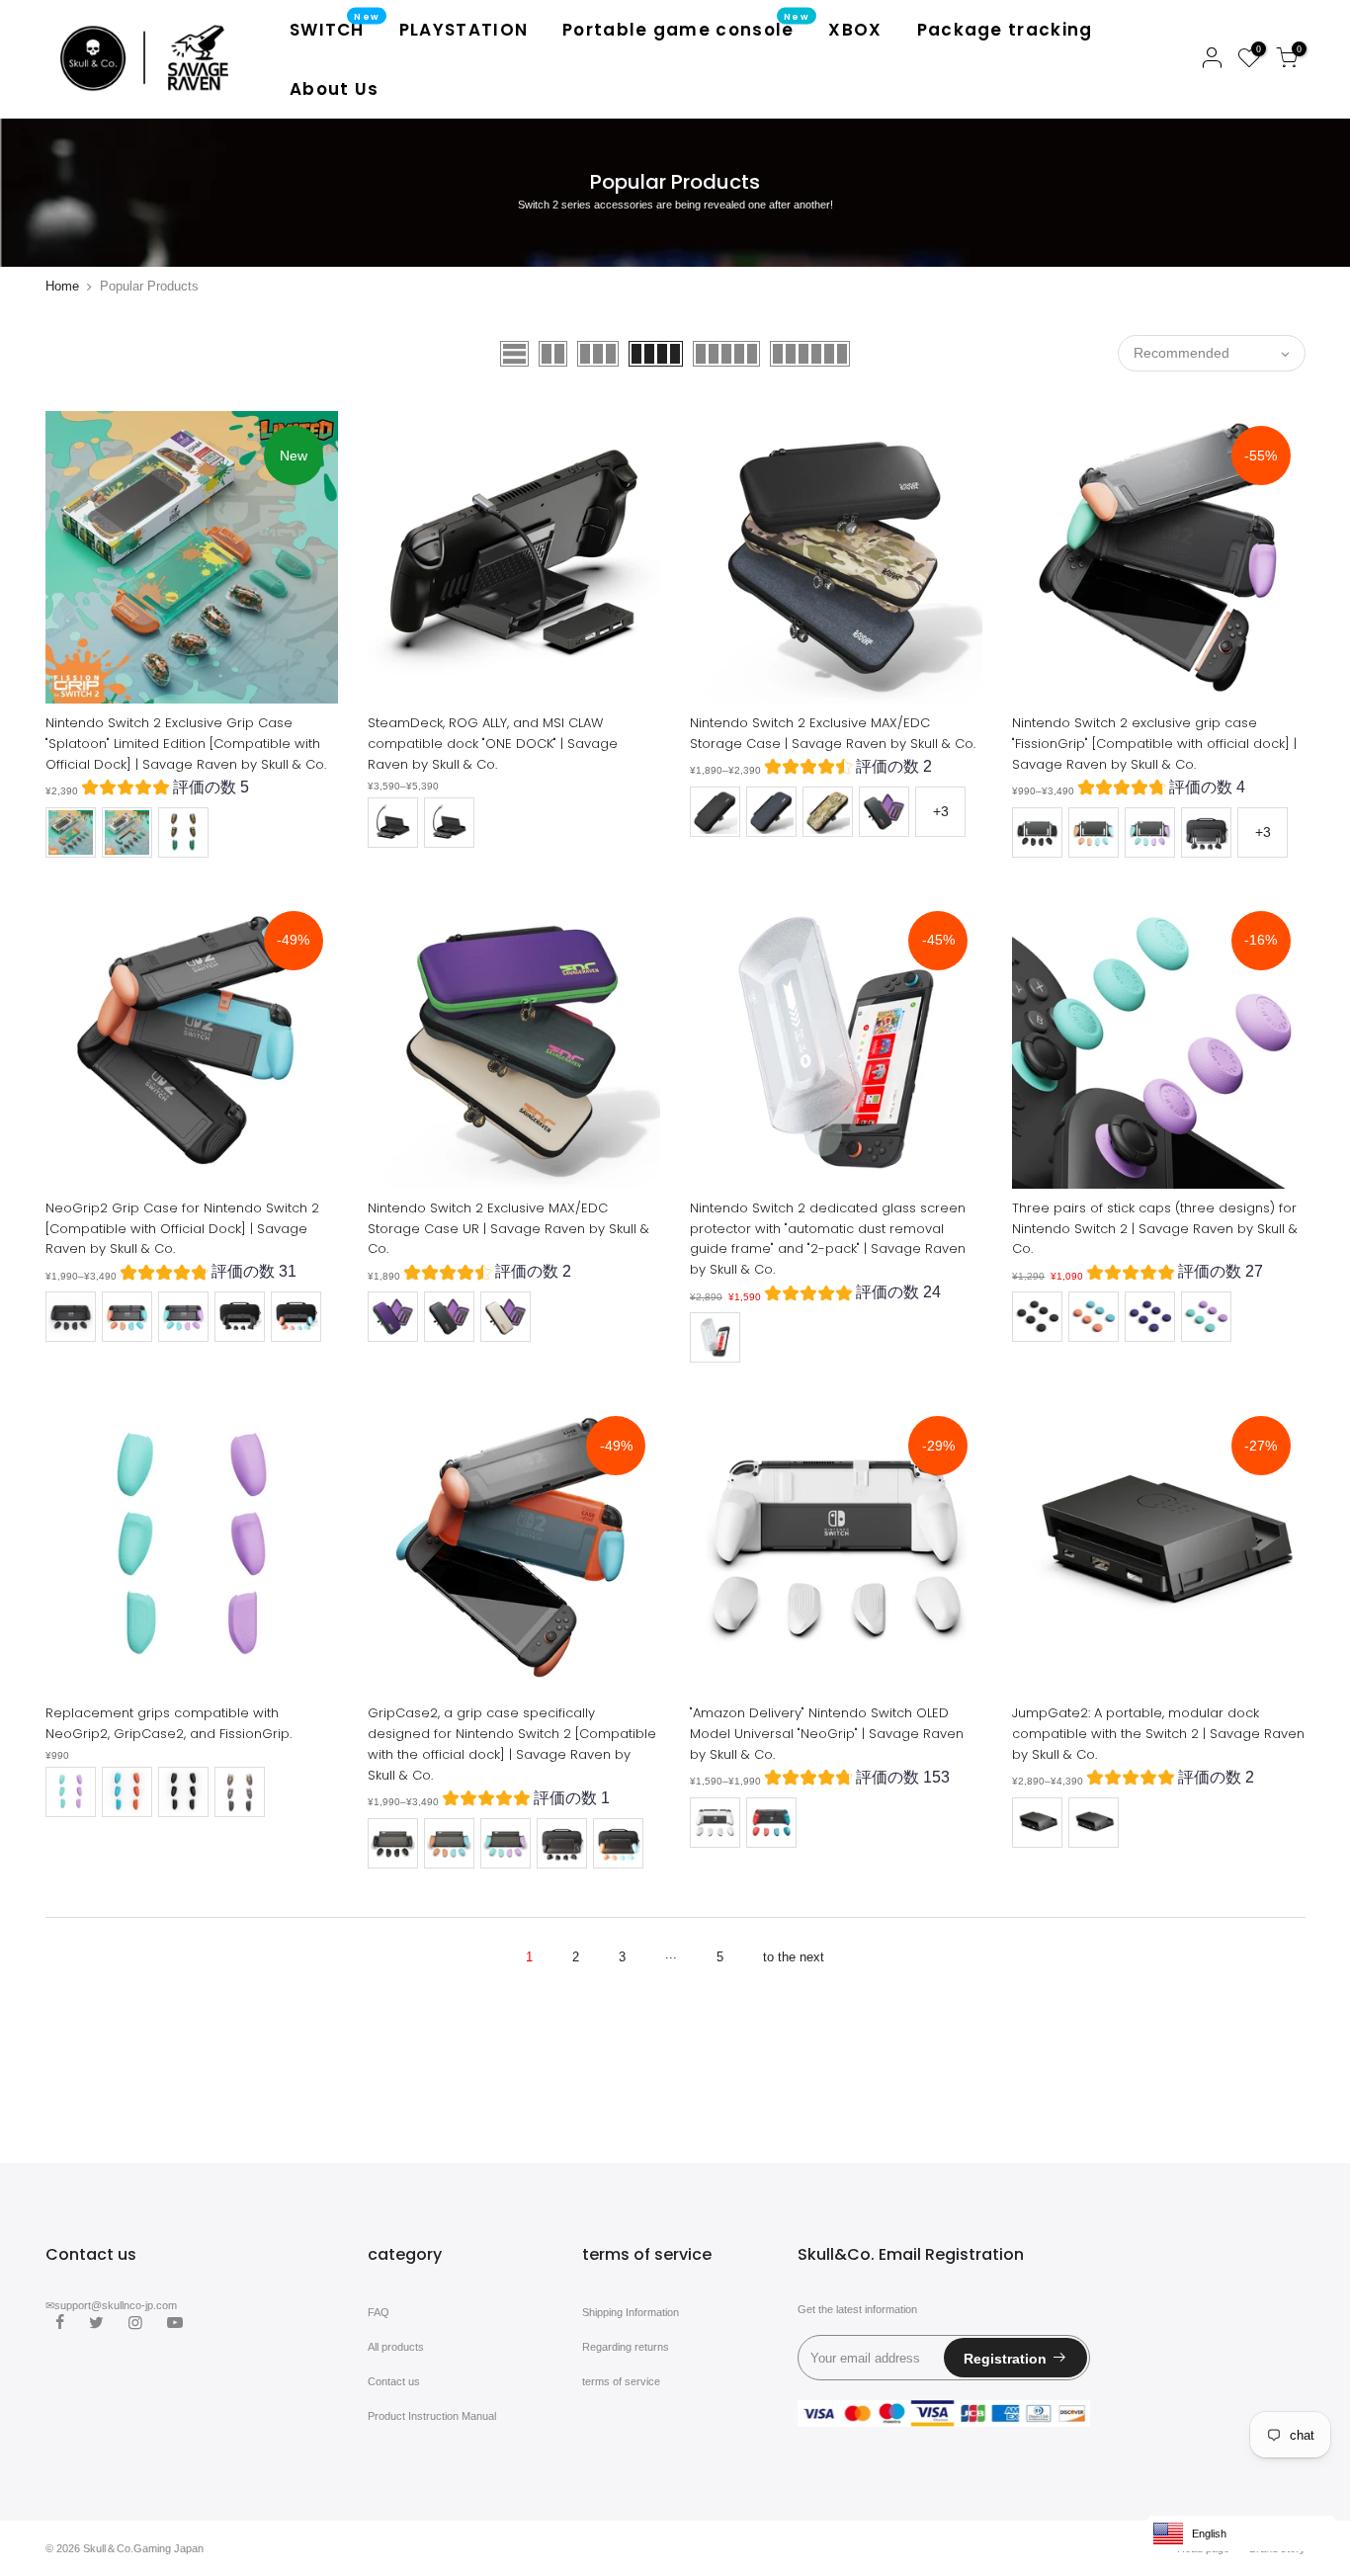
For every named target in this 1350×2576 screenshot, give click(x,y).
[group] (166, 790)
